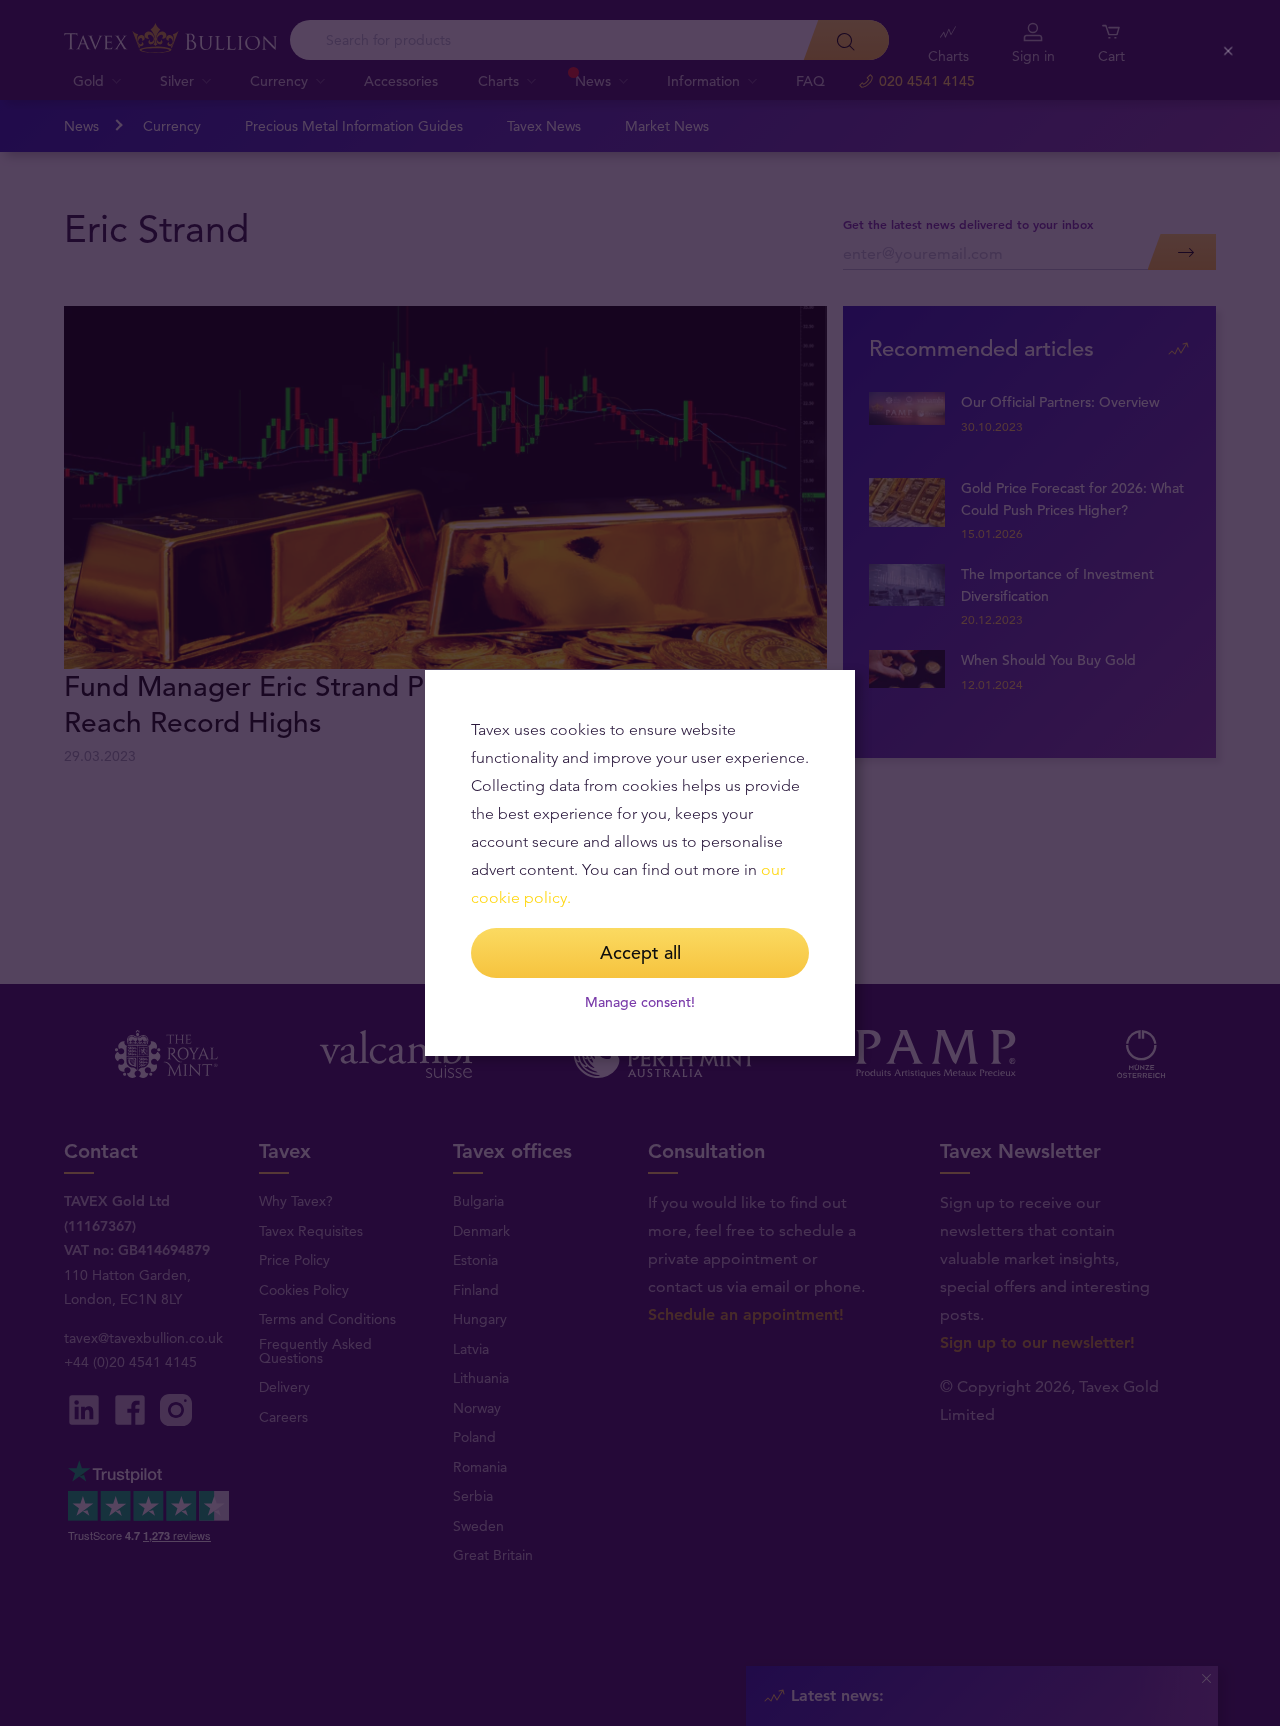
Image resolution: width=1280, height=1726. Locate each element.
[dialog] (640, 863)
